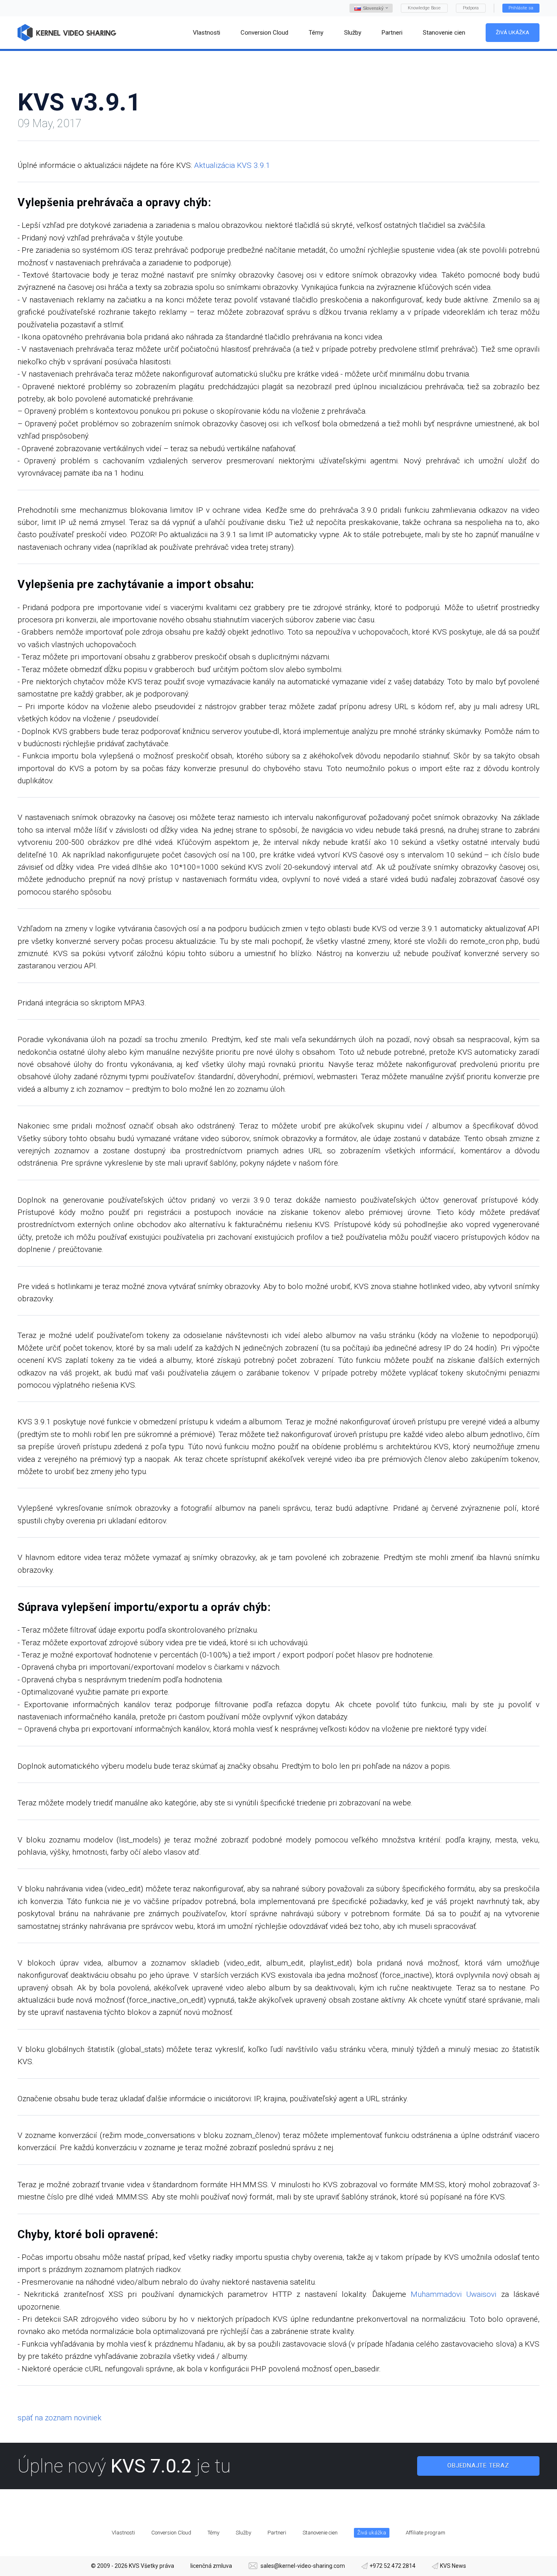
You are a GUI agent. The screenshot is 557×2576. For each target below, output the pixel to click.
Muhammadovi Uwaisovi (453, 2294)
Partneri (277, 2533)
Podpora (471, 8)
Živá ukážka (513, 32)
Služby (243, 2533)
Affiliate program (425, 2533)
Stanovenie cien (320, 2533)
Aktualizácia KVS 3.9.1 (232, 165)
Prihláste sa (521, 8)
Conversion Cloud (171, 2533)
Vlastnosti (123, 2533)
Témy (213, 2533)
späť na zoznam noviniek (60, 2418)
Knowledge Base (424, 8)
